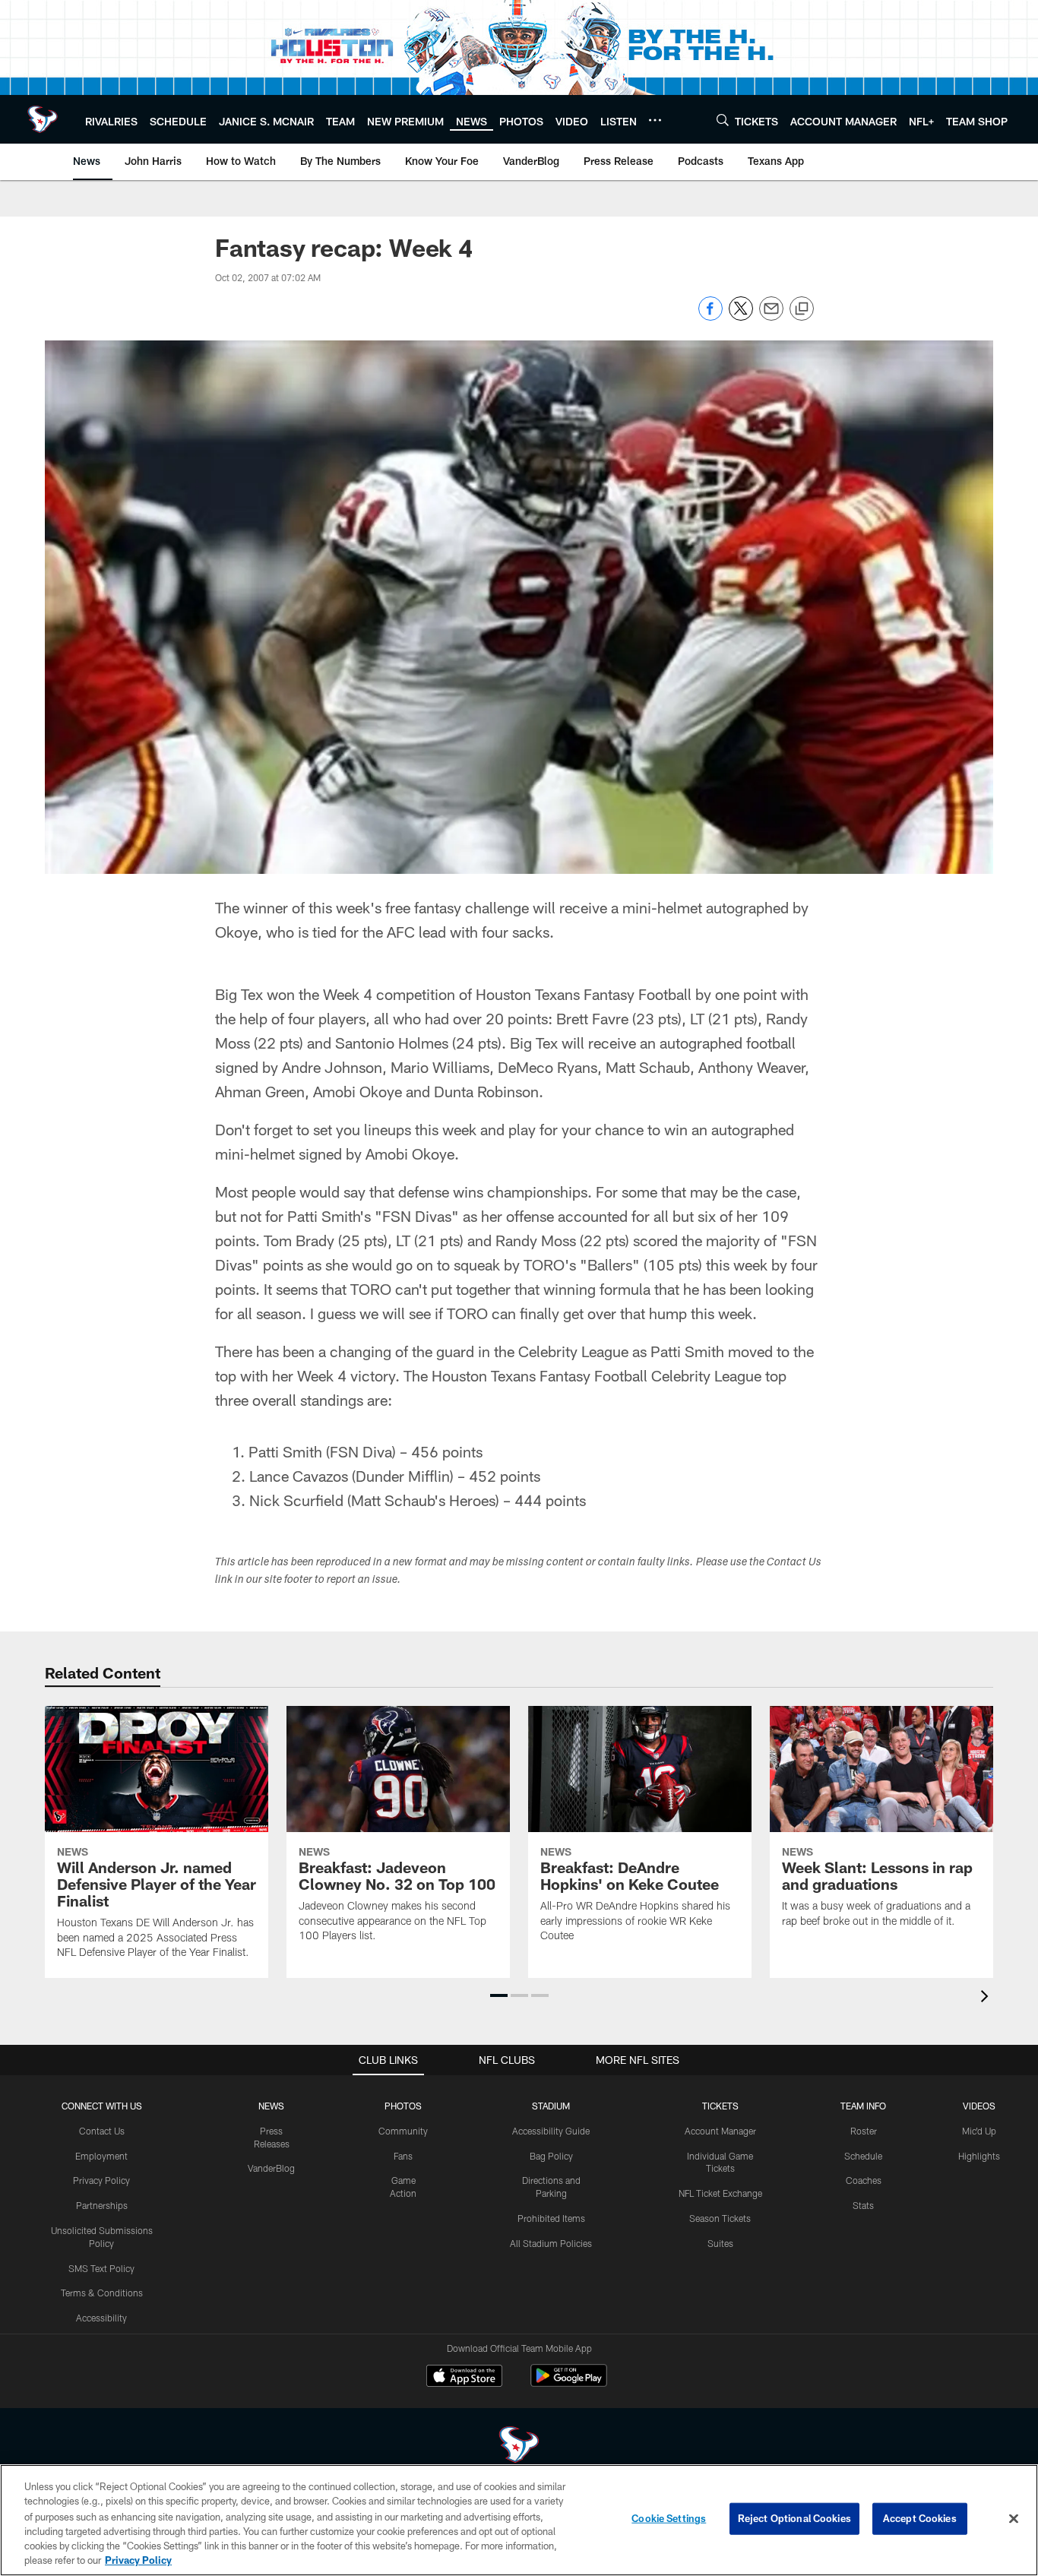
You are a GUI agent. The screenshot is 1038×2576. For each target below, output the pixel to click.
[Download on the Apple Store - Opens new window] (464, 2378)
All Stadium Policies (551, 2243)
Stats (863, 2205)
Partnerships (102, 2205)
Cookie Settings (669, 2518)
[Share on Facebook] (710, 316)
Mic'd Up (979, 2131)
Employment (101, 2156)
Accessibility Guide (551, 2131)
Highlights (979, 2156)
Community (403, 2131)
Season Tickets (720, 2218)
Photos (403, 2106)
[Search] (723, 120)
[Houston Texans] (519, 2446)
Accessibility (101, 2318)
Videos (979, 2106)
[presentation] (987, 1998)
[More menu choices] (655, 120)
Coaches (864, 2180)
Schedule (863, 2156)
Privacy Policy (101, 2180)
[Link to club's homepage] (43, 119)
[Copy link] (802, 309)
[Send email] (771, 316)
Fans (403, 2156)
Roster (864, 2131)
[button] (499, 1995)
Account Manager (720, 2131)
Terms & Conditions (102, 2293)
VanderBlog (271, 2168)
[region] (519, 2520)
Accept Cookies (920, 2518)
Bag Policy (551, 2156)
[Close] (1014, 2519)
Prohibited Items (551, 2218)
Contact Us (102, 2131)
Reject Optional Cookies (794, 2518)
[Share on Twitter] (741, 316)
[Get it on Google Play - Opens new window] (569, 2383)
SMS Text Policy (101, 2268)
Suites (720, 2243)
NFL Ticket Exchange (720, 2193)
